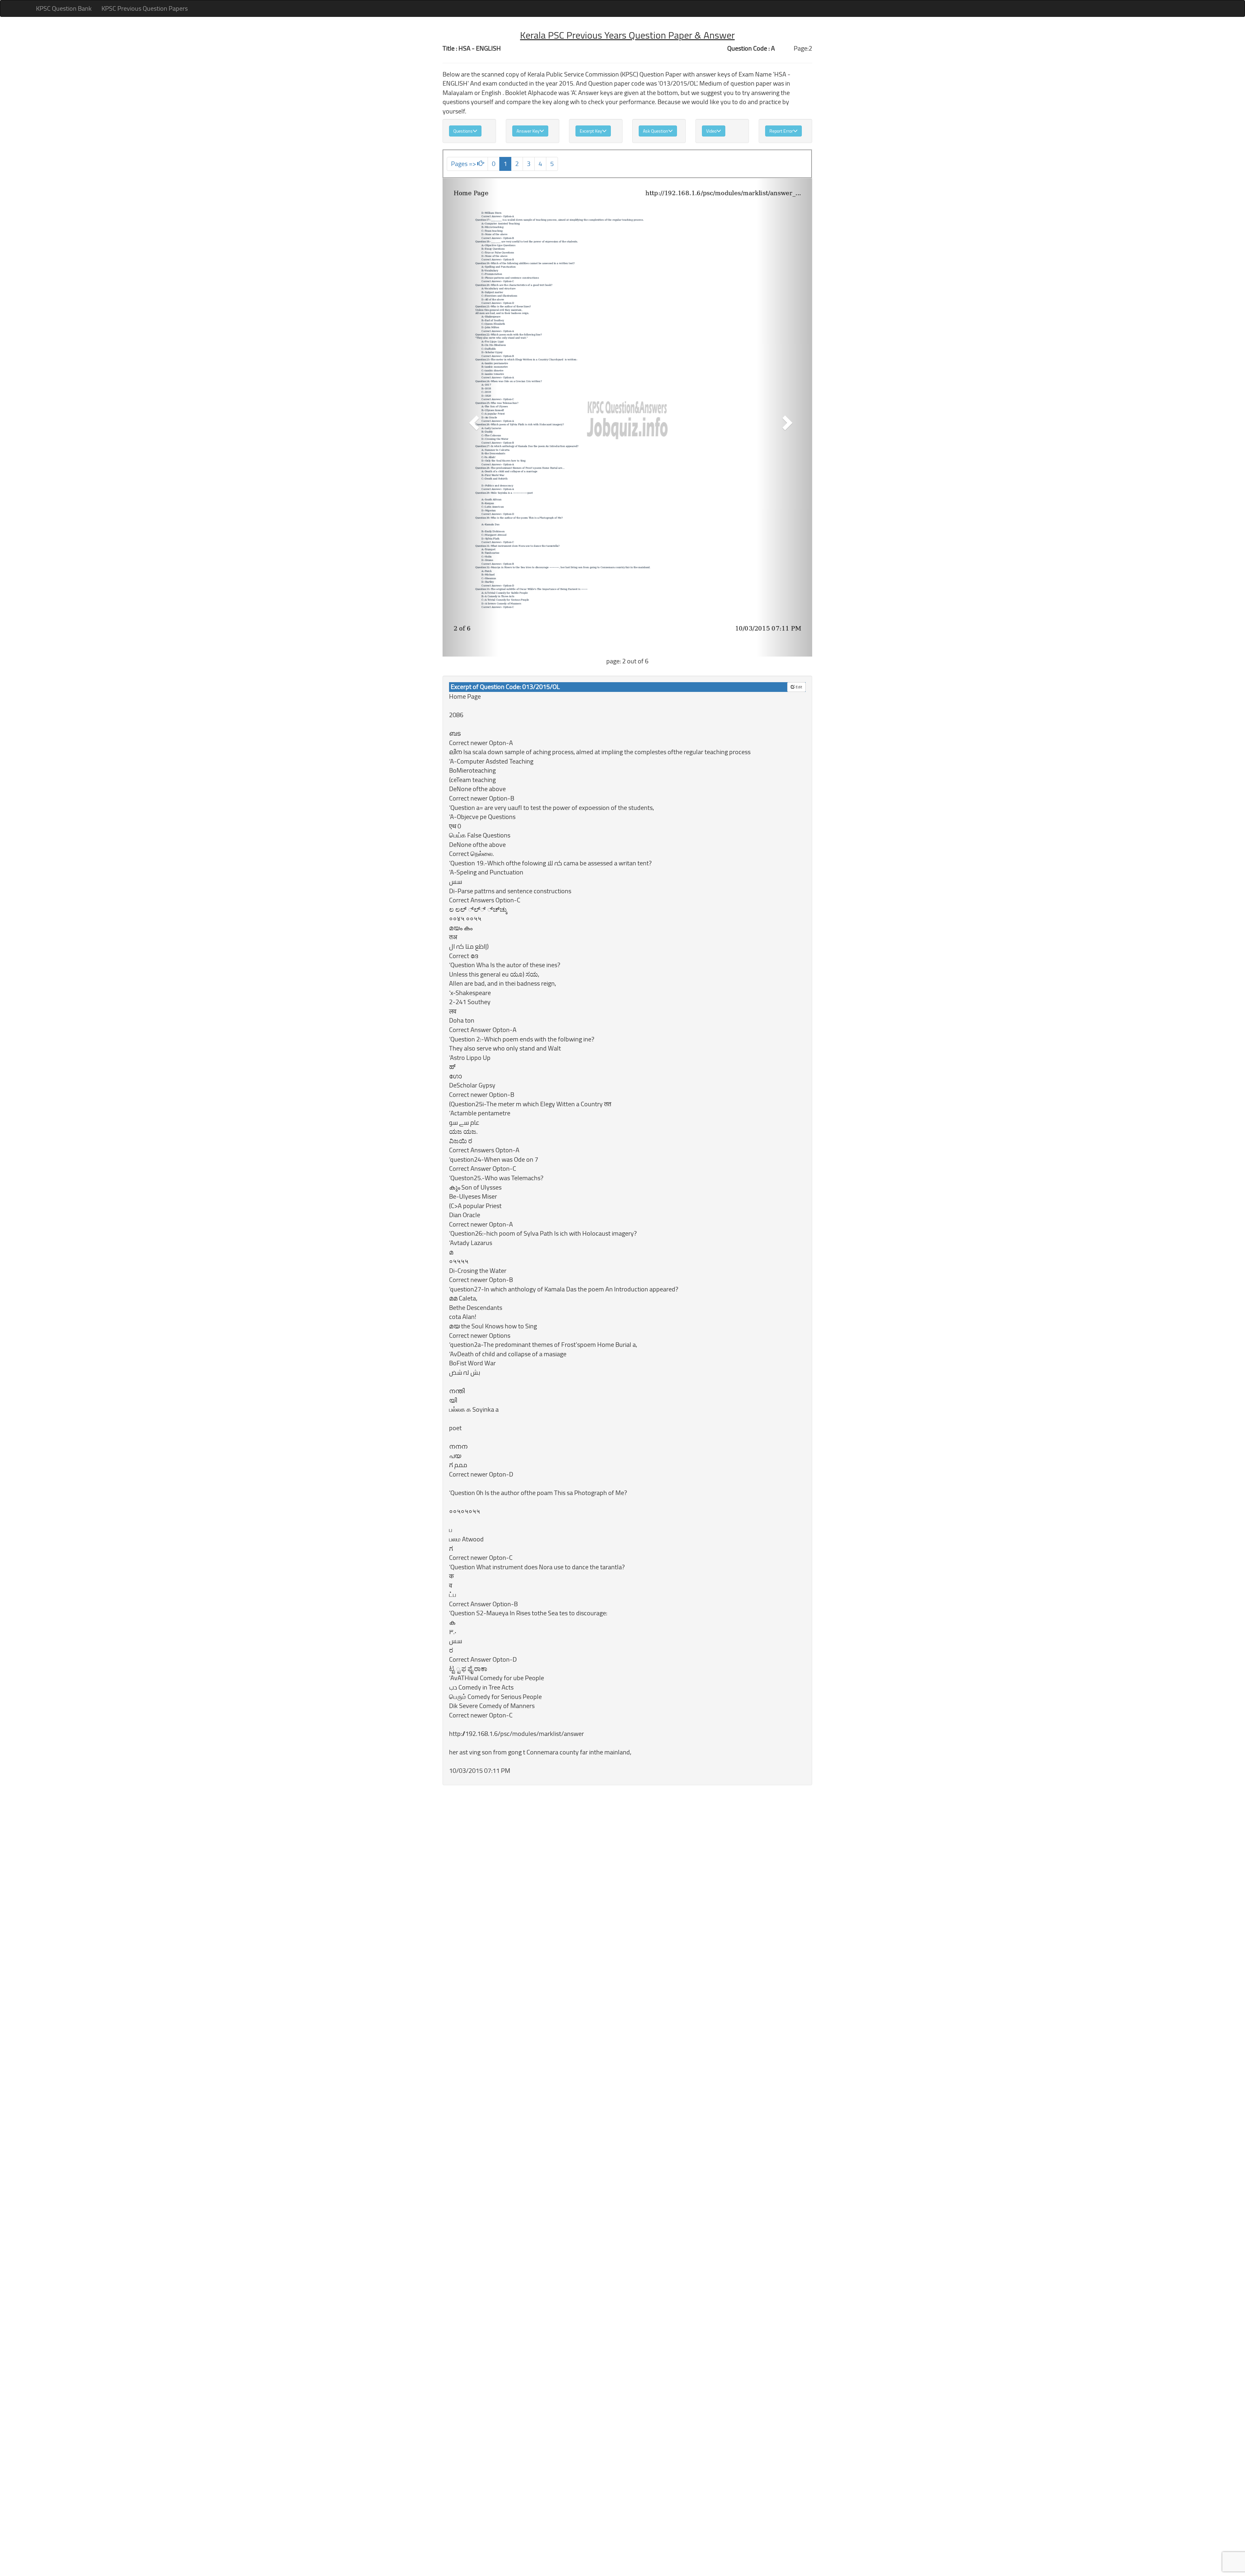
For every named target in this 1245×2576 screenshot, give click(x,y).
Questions (463, 131)
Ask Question (656, 131)
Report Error (781, 131)
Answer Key (528, 131)
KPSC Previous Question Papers (145, 8)
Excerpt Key (591, 131)
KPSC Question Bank (64, 8)
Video (711, 131)
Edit (798, 687)
